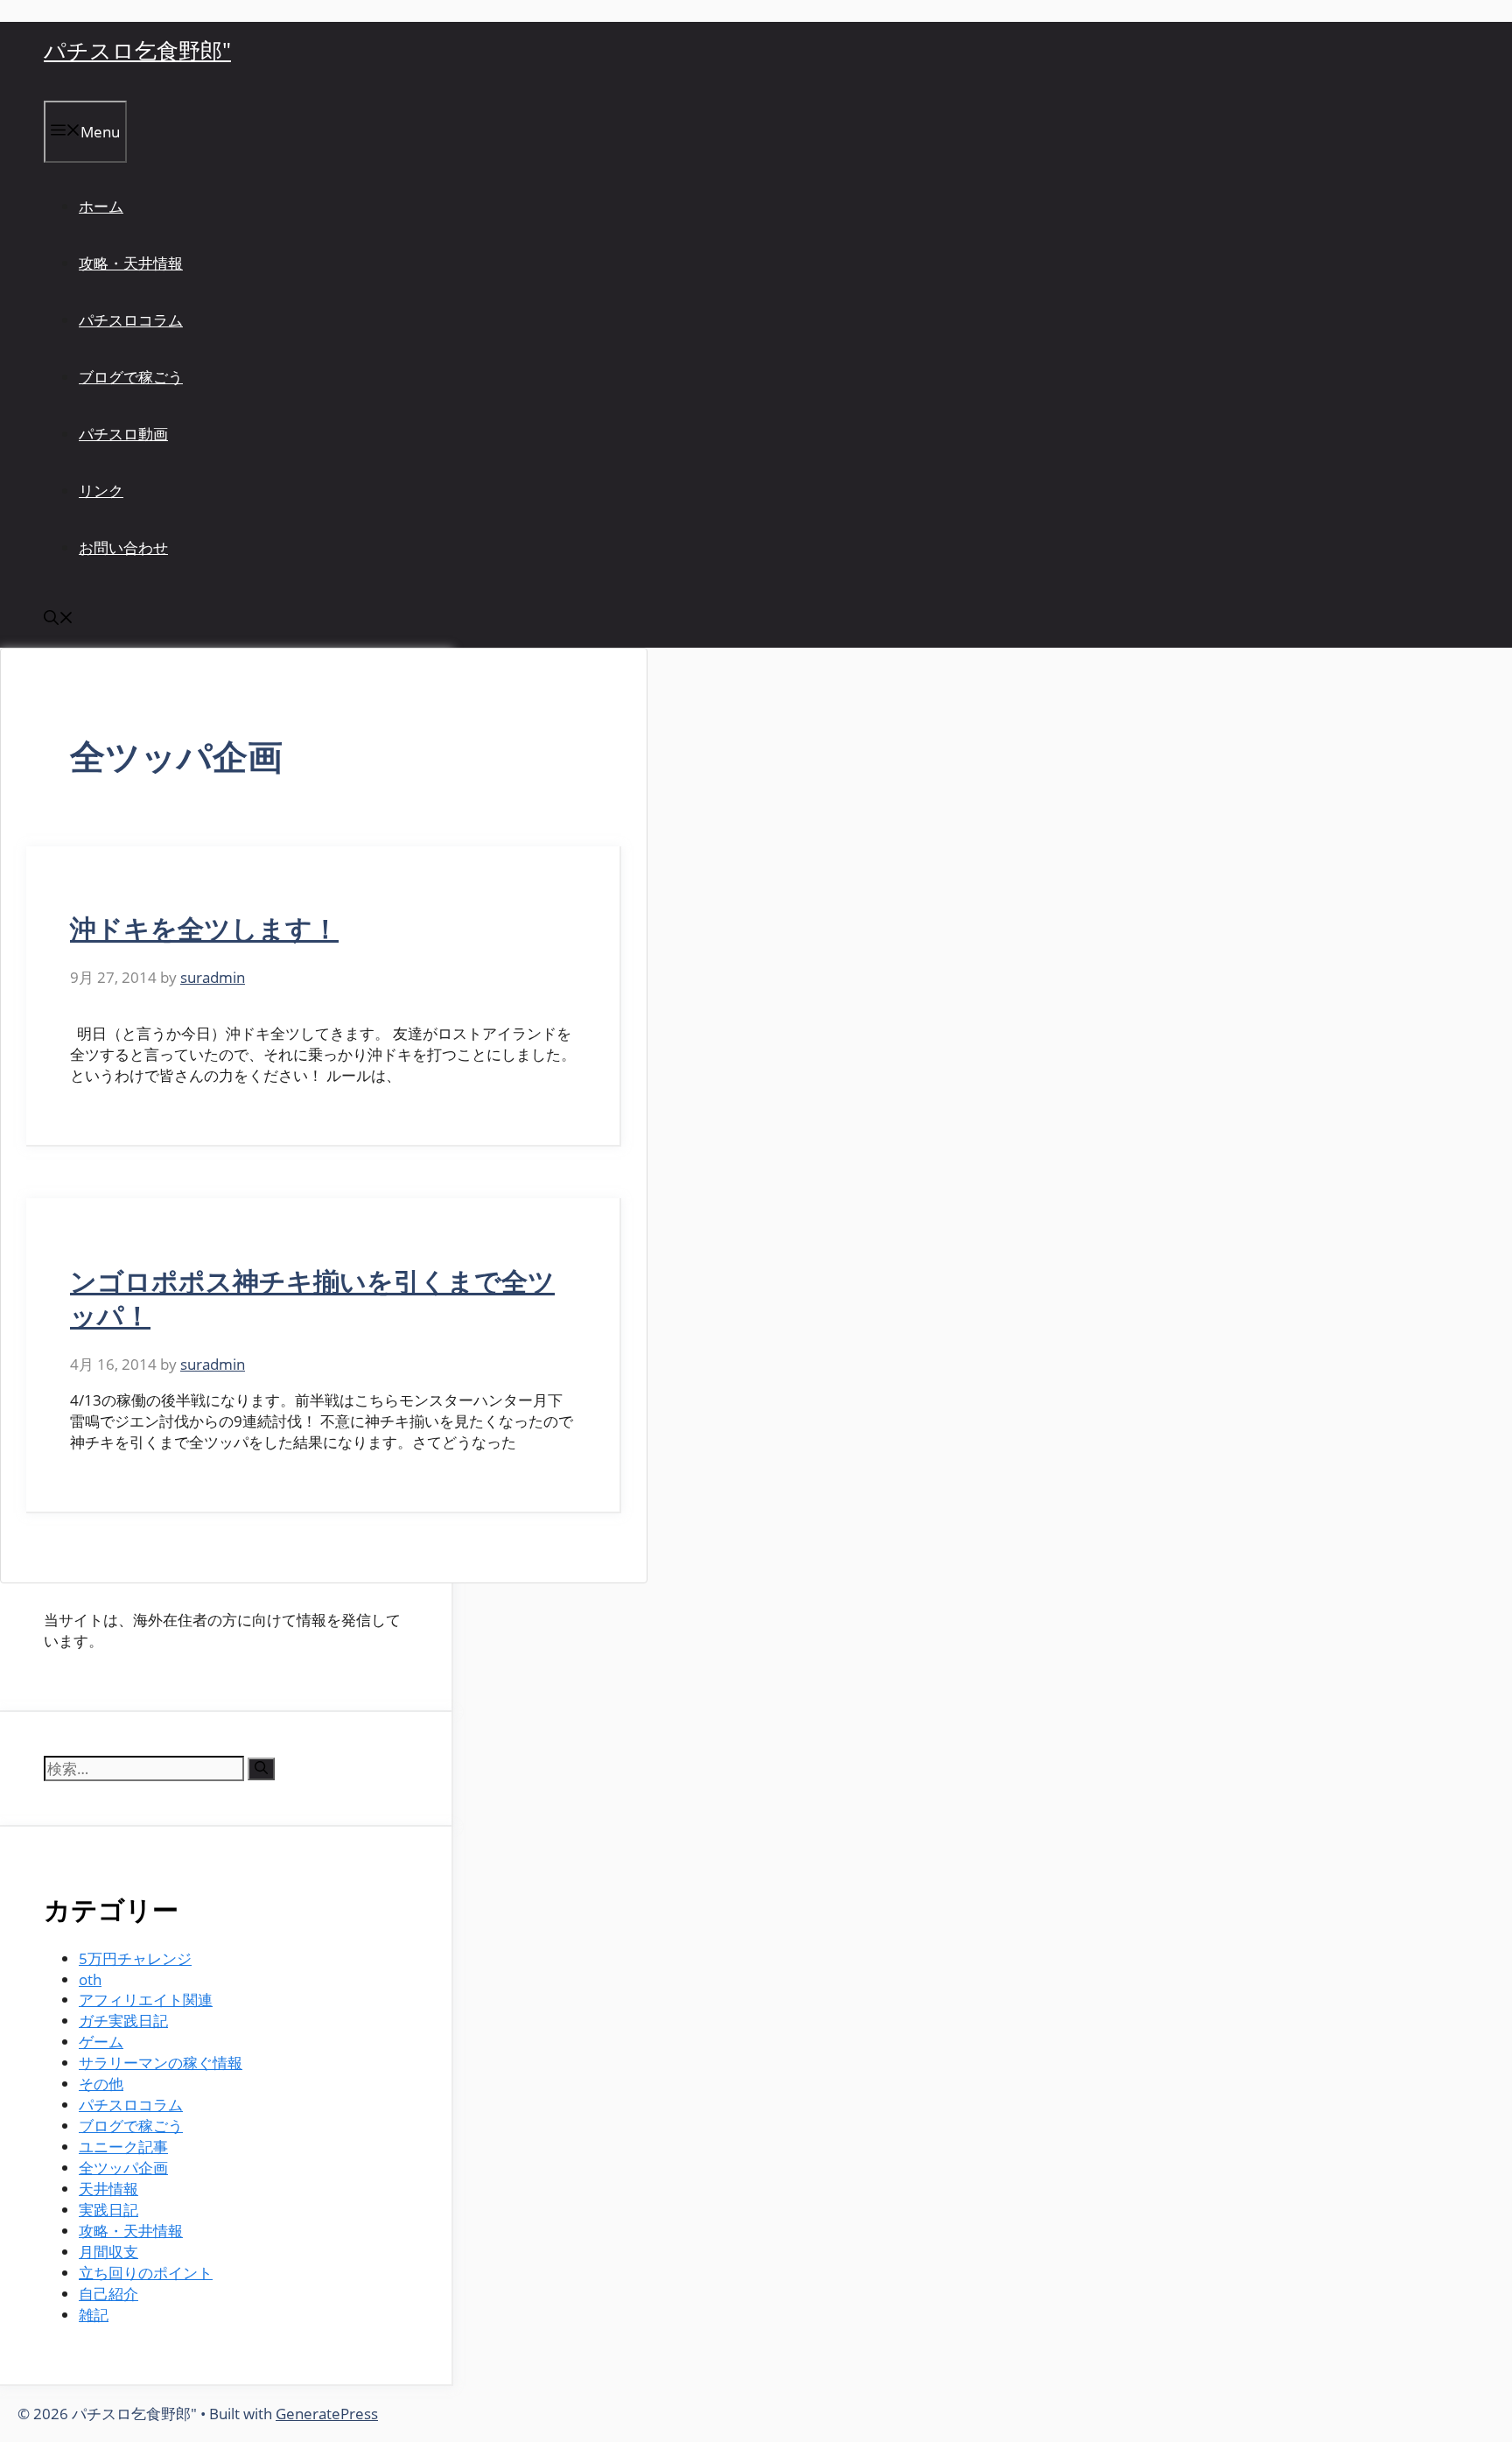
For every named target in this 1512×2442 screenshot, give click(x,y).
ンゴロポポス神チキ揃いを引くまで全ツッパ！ (312, 1298)
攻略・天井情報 (131, 263)
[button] (59, 619)
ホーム (101, 206)
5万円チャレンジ (135, 1958)
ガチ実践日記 (123, 2021)
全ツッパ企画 (123, 2168)
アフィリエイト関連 (146, 2000)
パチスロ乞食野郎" (137, 50)
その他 (101, 2084)
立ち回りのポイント (146, 2273)
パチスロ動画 (123, 434)
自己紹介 (108, 2294)
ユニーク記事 (123, 2147)
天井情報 (108, 2189)
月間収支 (108, 2252)
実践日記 (108, 2210)
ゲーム (101, 2042)
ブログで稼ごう (131, 377)
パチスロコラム (131, 320)
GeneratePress (327, 2414)
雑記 (94, 2315)
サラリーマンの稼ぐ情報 (161, 2063)
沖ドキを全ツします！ (204, 928)
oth (90, 1979)
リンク (101, 491)
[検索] (261, 1769)
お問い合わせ (123, 547)
